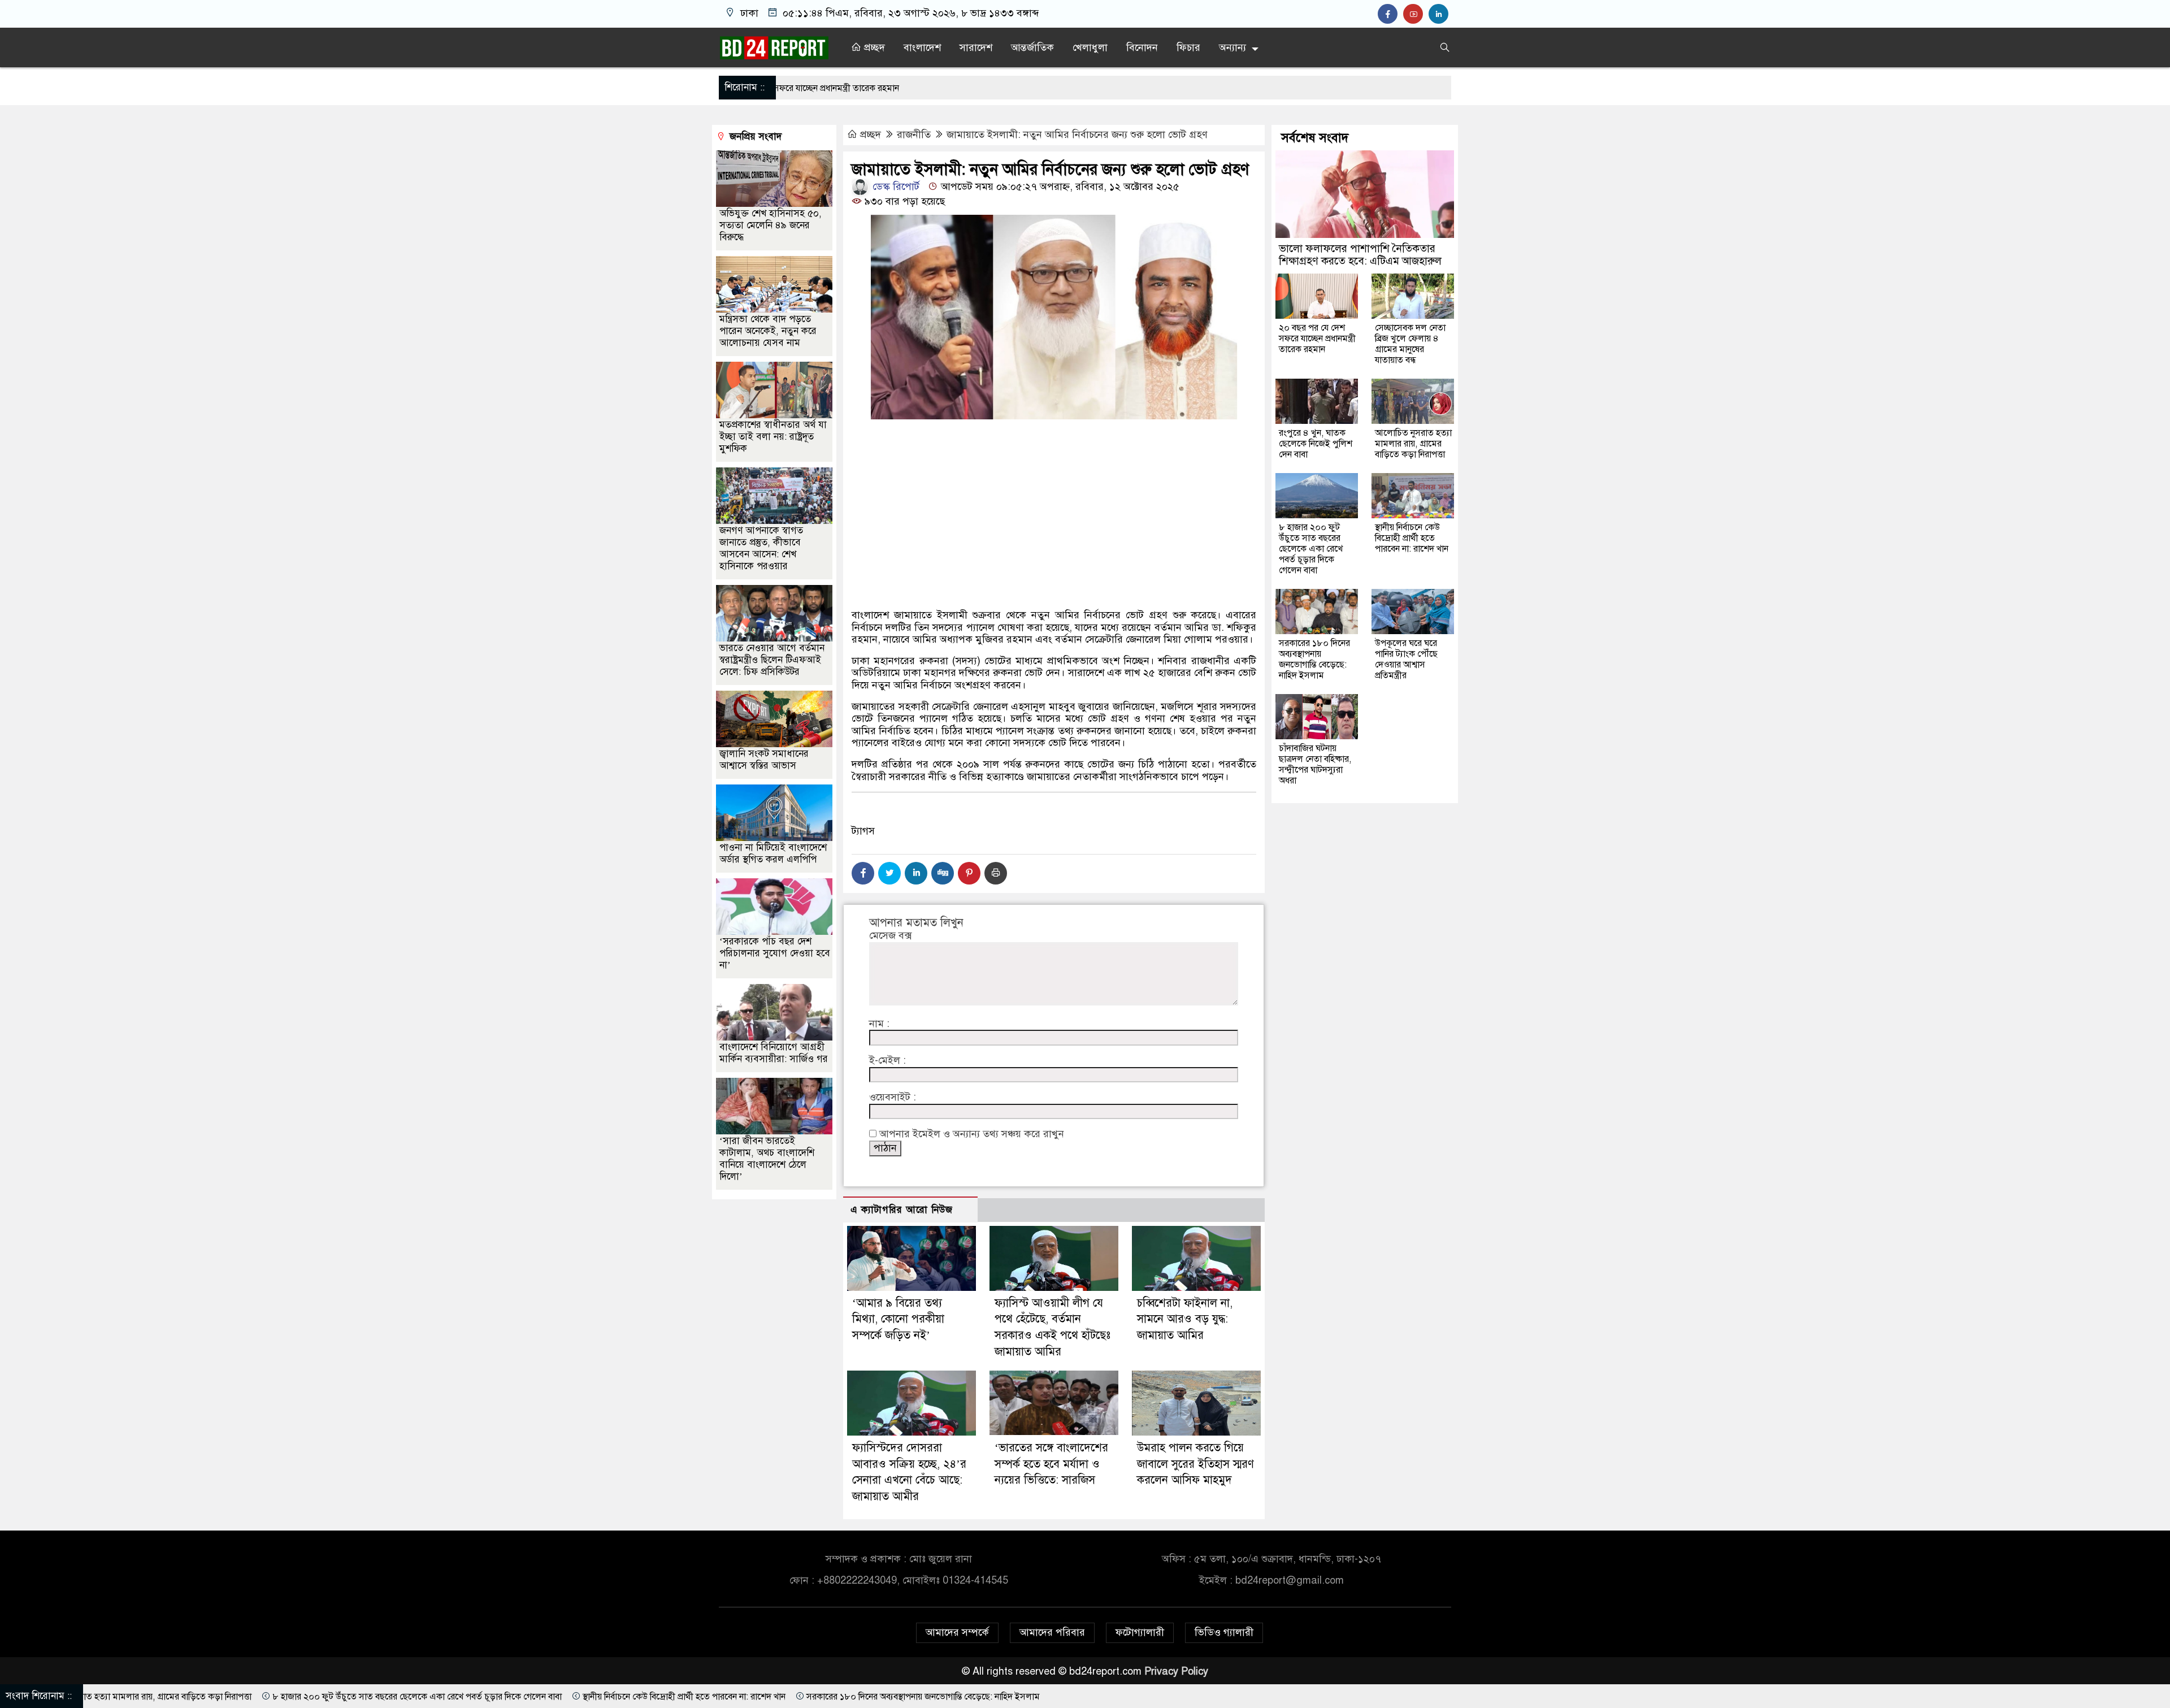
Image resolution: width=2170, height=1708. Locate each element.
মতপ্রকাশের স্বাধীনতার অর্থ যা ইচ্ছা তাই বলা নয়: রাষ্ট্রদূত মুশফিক (773, 437)
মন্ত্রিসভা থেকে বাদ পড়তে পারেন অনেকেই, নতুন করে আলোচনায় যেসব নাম (768, 331)
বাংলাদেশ (922, 47)
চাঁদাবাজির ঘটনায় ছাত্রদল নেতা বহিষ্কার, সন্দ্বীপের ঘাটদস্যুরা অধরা (1315, 764)
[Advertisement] (1054, 543)
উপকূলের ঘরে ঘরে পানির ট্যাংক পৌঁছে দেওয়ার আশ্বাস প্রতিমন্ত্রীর (1406, 659)
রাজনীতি (914, 135)
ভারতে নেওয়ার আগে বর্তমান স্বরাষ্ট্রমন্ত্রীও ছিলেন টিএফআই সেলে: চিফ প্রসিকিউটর (772, 660)
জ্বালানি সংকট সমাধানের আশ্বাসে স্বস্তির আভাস (764, 760)
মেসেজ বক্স (890, 936)
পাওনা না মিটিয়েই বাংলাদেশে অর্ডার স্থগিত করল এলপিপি (773, 853)
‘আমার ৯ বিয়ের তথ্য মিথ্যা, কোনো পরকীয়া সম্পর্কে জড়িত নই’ (898, 1319)
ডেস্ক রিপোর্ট (895, 187)
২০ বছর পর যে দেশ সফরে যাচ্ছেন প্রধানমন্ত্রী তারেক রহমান (1317, 339)
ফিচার (1188, 47)
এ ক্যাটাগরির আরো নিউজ (902, 1210)
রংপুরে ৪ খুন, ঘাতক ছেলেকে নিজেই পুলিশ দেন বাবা (1316, 444)
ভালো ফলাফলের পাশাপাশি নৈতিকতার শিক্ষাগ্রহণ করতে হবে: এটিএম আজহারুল (1360, 255)
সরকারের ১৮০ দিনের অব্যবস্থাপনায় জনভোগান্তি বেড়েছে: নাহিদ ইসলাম (1314, 659)
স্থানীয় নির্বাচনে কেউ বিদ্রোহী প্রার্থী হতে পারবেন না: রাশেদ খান (1412, 538)
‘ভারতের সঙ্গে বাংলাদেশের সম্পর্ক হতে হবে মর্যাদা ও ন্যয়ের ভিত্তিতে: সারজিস (1051, 1464)
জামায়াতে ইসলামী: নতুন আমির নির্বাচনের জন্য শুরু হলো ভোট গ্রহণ (1077, 135)
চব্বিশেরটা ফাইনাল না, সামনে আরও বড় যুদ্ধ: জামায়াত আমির (1185, 1319)
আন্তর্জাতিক (1032, 47)
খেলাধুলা (1090, 47)
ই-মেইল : (887, 1061)
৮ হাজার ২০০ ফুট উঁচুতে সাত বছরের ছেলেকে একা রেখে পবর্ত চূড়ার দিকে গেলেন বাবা (1311, 549)
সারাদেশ (976, 47)
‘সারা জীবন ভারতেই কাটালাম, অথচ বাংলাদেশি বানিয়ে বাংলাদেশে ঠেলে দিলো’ (767, 1159)
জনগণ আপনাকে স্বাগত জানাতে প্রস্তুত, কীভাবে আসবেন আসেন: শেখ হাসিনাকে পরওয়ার (761, 548)
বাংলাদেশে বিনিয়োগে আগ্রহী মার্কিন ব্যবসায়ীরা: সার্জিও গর (774, 1053)
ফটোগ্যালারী (1140, 1632)
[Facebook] (863, 873)
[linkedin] (1440, 14)
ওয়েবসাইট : (893, 1097)
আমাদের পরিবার (1052, 1632)
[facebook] (1390, 14)
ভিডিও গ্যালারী (1224, 1632)
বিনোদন (1142, 47)
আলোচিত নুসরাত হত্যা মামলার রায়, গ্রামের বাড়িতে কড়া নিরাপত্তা (1413, 444)
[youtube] (1416, 14)
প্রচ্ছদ (873, 47)
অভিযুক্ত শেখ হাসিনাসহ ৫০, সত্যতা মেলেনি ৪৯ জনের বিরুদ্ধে (771, 225)
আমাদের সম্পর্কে (957, 1632)
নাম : (879, 1024)
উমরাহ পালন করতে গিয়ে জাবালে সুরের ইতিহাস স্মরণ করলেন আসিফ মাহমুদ (1195, 1464)
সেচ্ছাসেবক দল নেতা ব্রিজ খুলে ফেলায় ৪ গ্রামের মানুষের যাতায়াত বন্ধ (1410, 344)
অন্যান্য (1232, 47)
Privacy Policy (1176, 1671)
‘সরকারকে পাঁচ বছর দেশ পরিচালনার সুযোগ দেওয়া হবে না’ (775, 953)
